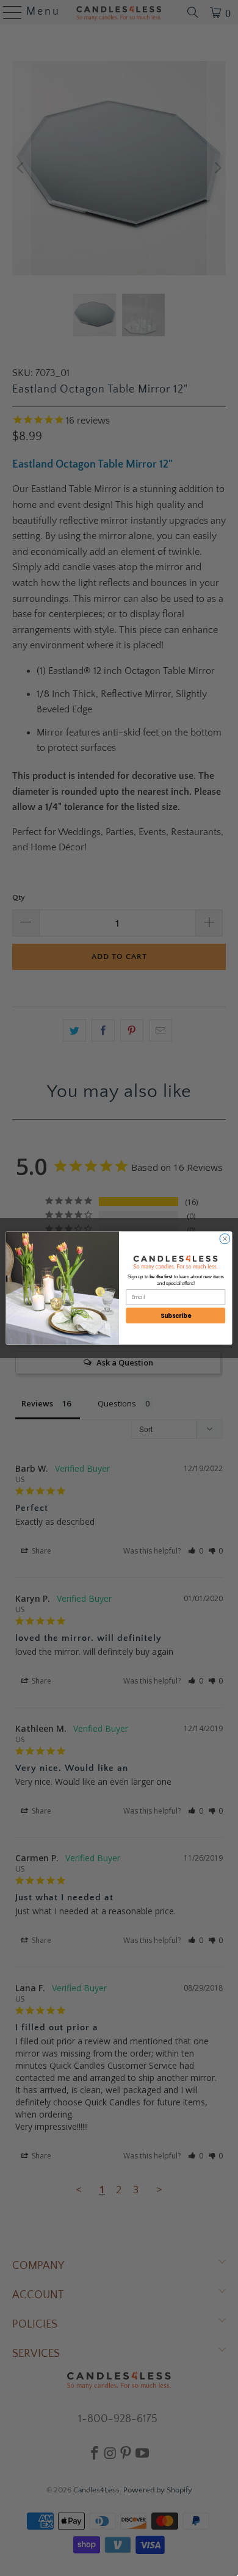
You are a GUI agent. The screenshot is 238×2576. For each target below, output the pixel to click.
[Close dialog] (225, 1239)
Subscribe (176, 1316)
